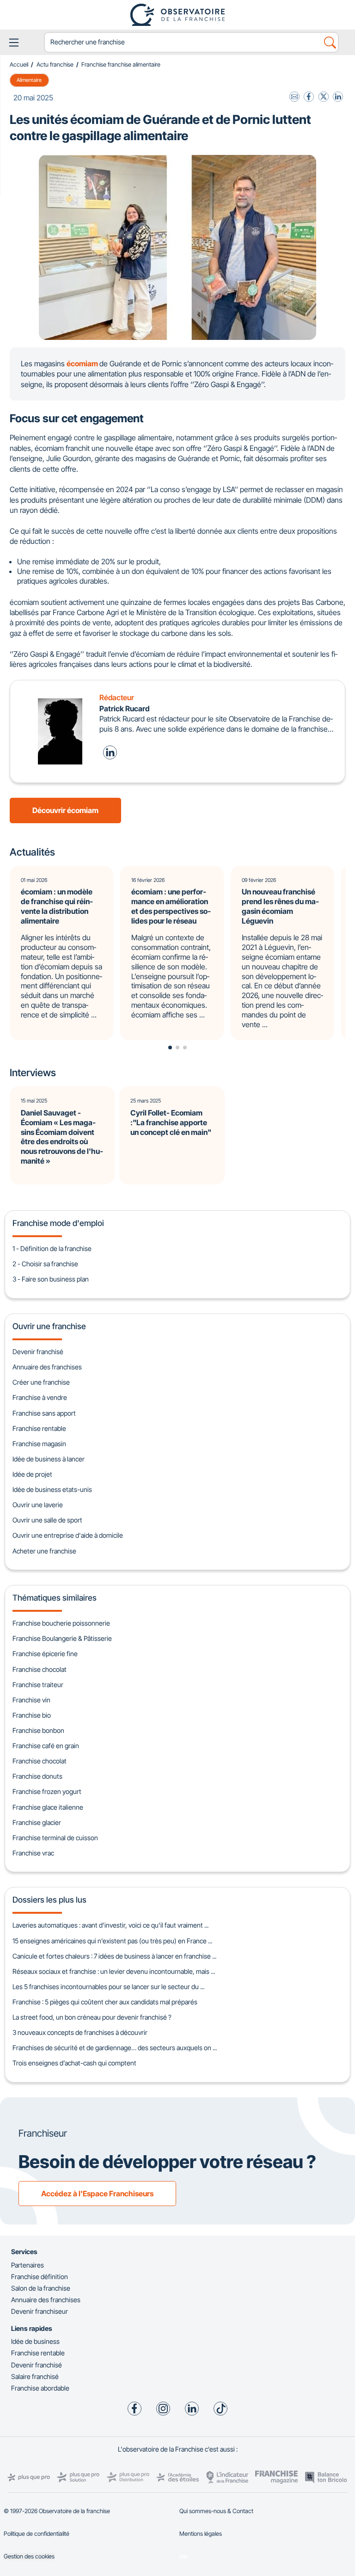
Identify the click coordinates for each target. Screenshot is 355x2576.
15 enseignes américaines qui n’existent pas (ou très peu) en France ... (112, 1941)
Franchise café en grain (46, 1746)
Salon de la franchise (41, 2288)
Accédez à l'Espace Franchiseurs (97, 2194)
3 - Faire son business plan (51, 1279)
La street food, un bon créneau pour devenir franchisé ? (92, 2017)
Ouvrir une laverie (38, 1505)
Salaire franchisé (35, 2376)
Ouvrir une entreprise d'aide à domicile (68, 1535)
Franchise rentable (39, 1428)
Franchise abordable (40, 2388)
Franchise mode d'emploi (58, 1223)
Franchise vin (31, 1700)
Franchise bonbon (38, 1730)
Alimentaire (29, 80)
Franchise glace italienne (48, 1807)
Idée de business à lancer (49, 1459)
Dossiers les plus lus (49, 1900)
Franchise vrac (33, 1853)
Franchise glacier (37, 1822)
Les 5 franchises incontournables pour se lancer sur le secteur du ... (108, 1987)
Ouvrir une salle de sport (47, 1520)
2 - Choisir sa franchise (45, 1264)
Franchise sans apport (44, 1413)
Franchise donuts (37, 1776)
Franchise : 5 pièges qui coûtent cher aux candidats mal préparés (105, 2002)
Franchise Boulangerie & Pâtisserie (62, 1638)
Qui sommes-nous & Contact (216, 2511)
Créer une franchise (41, 1382)
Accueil (19, 65)
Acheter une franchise (44, 1551)
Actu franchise (55, 65)
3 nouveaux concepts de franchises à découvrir (80, 2032)
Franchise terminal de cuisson (55, 1838)
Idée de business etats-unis (52, 1489)
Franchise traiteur (38, 1685)
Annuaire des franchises (47, 1367)
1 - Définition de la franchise (52, 1248)
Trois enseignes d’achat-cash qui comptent (74, 2063)
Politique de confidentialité (37, 2534)
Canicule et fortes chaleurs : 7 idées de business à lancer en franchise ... (114, 1956)
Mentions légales (201, 2534)
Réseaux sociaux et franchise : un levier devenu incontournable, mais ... (114, 1971)
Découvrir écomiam (65, 810)
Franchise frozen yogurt (47, 1791)
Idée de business (35, 2341)
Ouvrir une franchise (49, 1326)
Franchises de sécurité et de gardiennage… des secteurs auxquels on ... (115, 2048)
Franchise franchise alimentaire (121, 65)
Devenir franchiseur (40, 2311)
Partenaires (28, 2265)
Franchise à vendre (40, 1397)
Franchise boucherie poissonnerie (61, 1623)
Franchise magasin (39, 1444)
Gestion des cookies (29, 2556)
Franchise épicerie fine (45, 1654)
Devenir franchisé (38, 1352)
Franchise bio (32, 1715)
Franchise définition (40, 2277)
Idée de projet (32, 1474)
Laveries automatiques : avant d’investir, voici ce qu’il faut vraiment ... (110, 1925)
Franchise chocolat (40, 1669)
